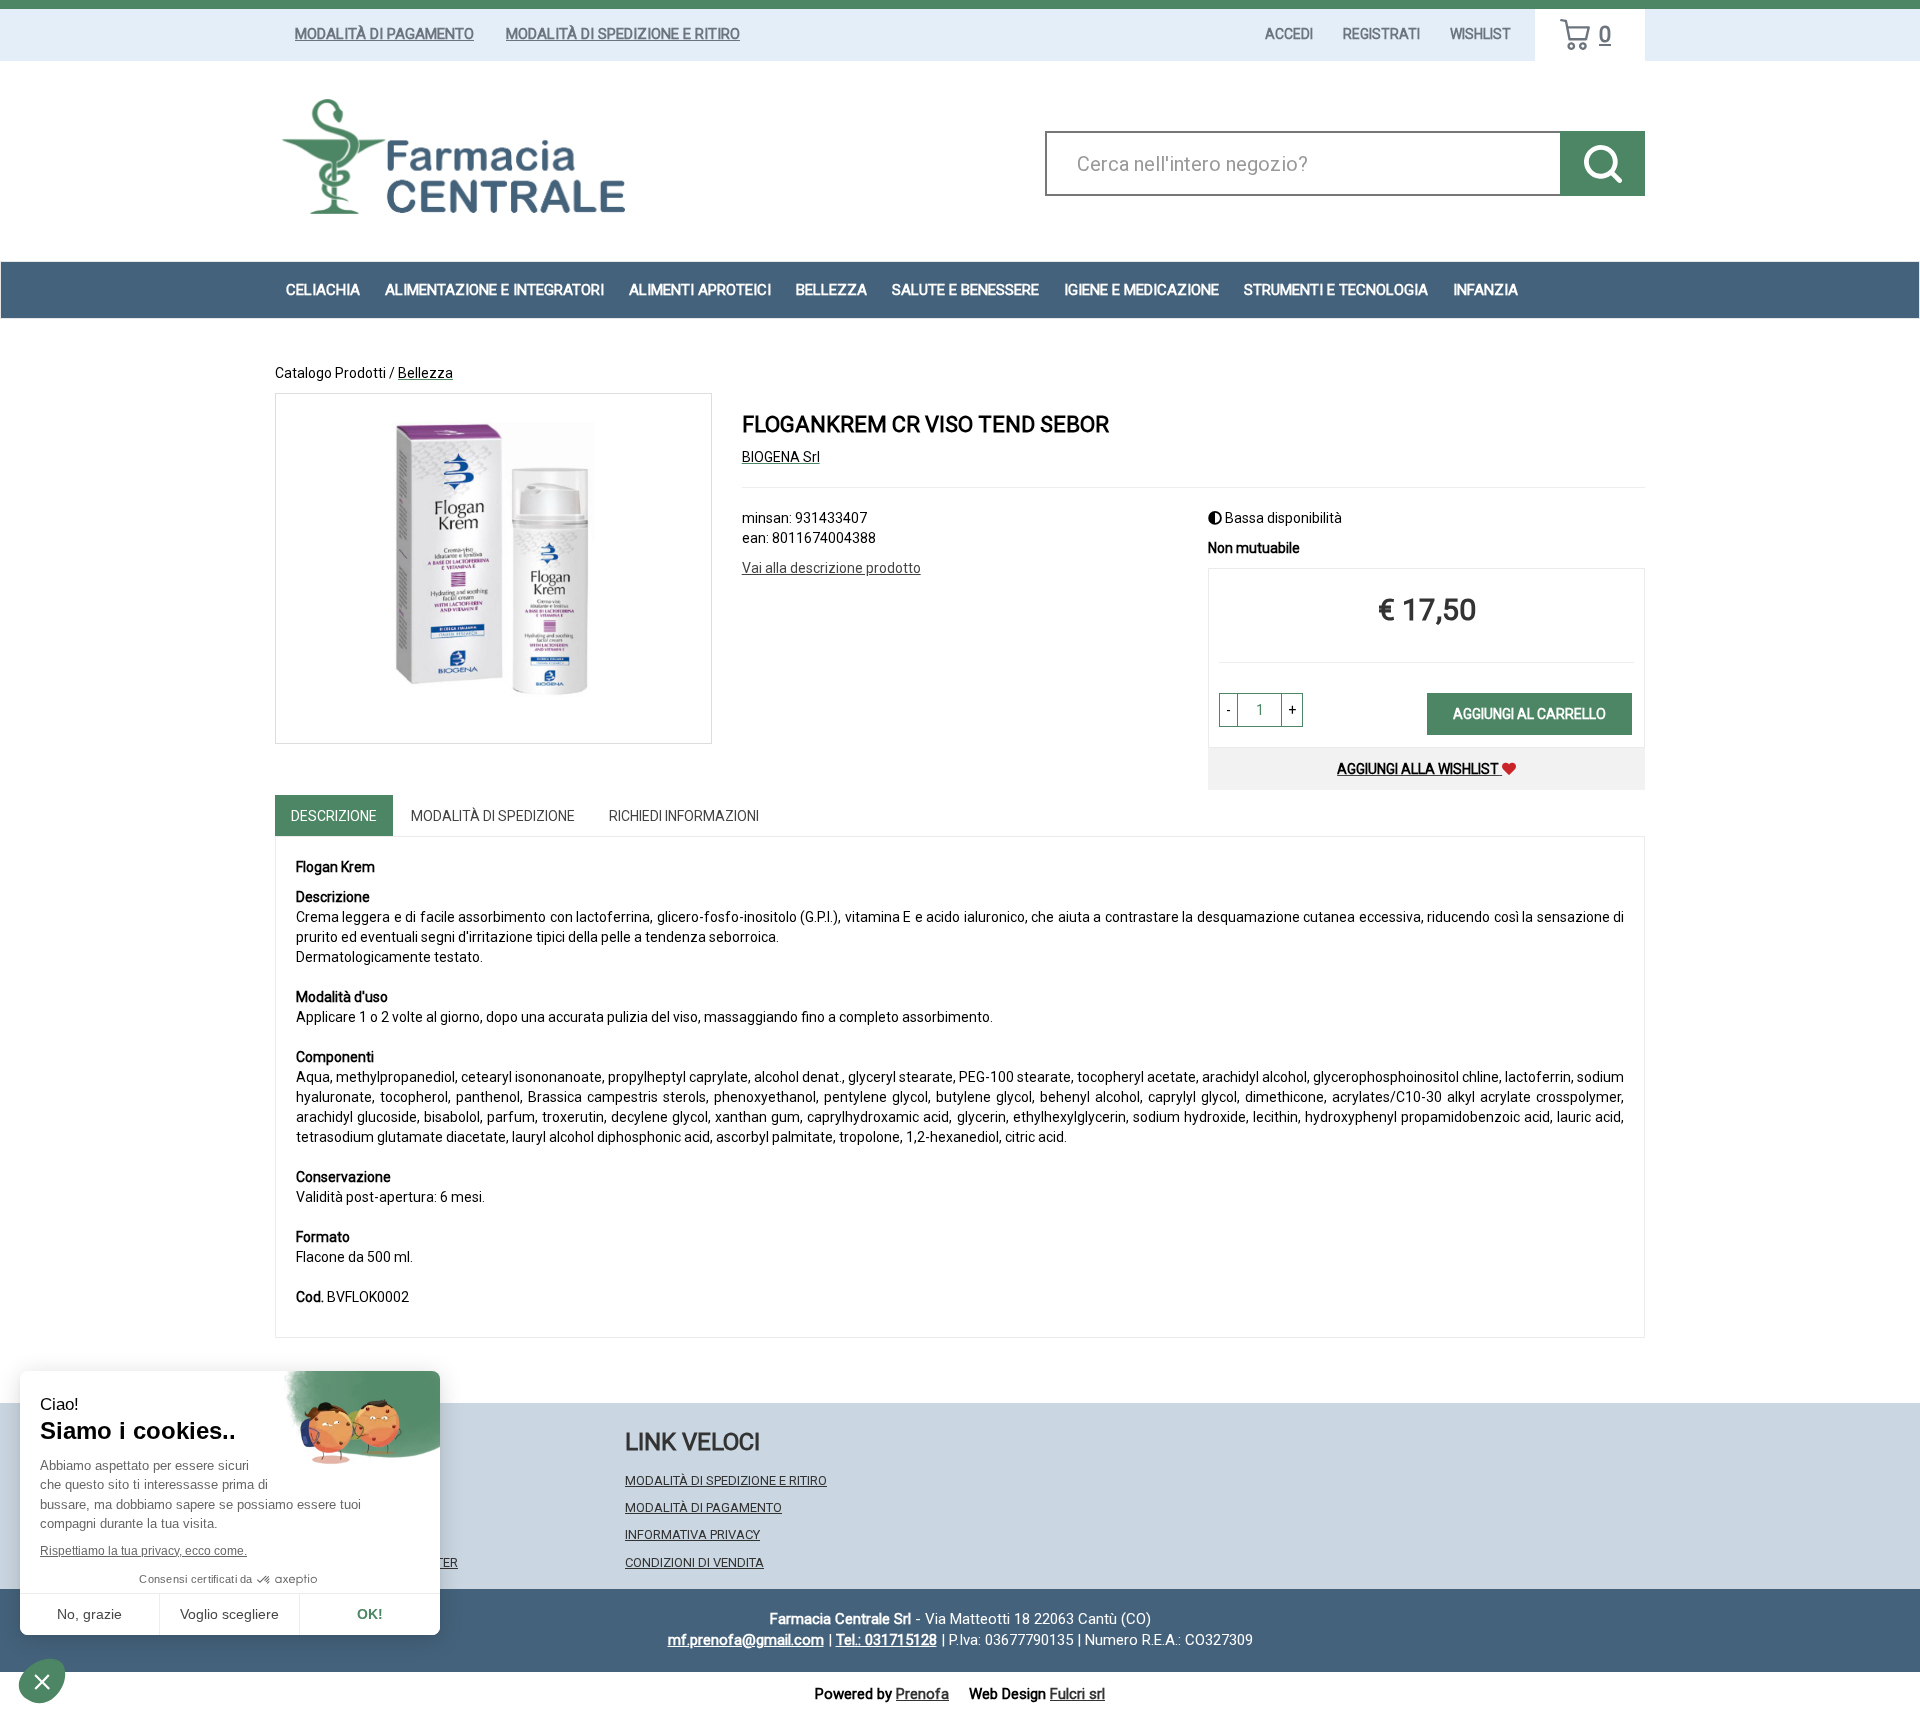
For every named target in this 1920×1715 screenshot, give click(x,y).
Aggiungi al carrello (1529, 714)
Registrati (1381, 34)
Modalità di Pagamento (384, 34)
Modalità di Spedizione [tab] (493, 816)
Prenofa (922, 1694)
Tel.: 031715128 (886, 1640)
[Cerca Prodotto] (1602, 163)
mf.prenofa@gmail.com (746, 1640)
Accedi (1289, 34)
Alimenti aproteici (700, 290)
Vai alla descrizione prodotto (831, 568)
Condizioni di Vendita (694, 1562)
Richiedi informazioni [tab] (684, 816)
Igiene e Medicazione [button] (1141, 290)
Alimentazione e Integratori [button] (494, 290)
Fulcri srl (1077, 1694)
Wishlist (1480, 34)
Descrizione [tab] (334, 816)
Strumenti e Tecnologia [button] (1336, 290)
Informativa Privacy (692, 1534)
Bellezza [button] (831, 290)
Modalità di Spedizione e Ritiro (623, 34)
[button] (1228, 710)
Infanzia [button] (1485, 290)
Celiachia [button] (323, 290)
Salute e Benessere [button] (965, 290)
